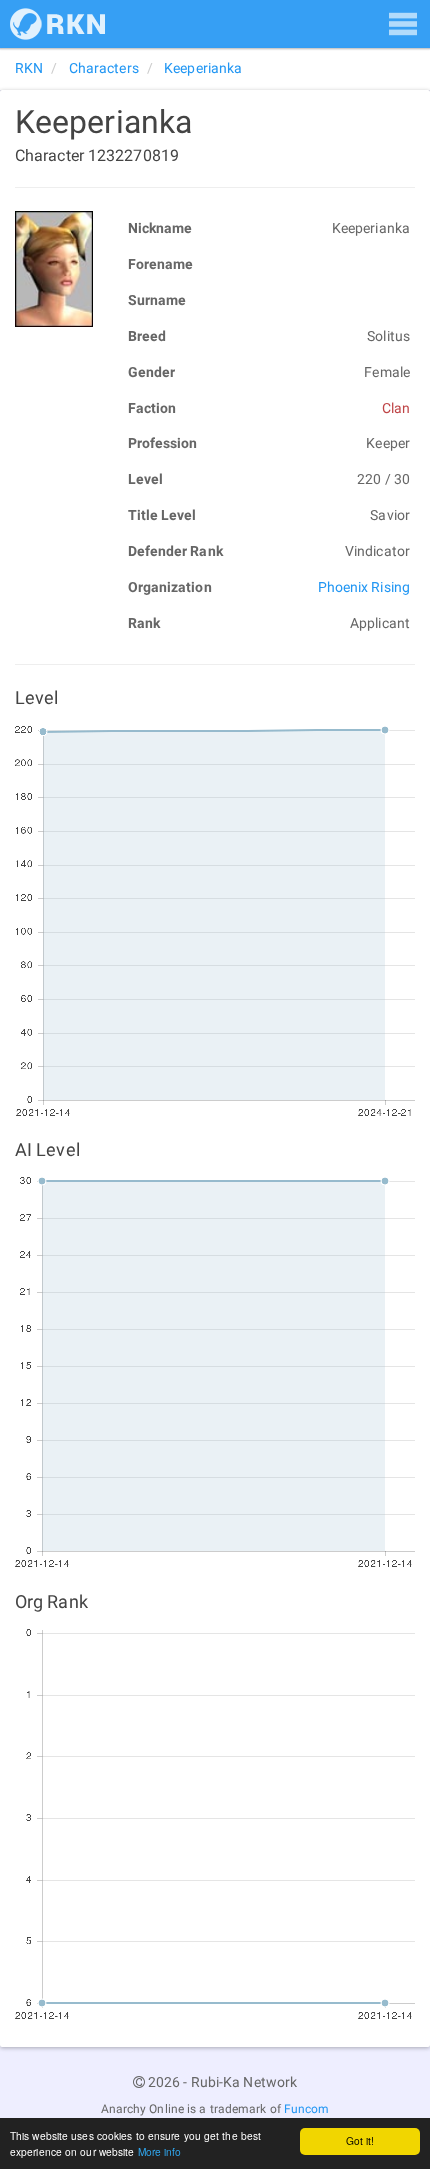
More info (160, 2151)
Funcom (307, 2109)
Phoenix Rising (364, 587)
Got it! (360, 2140)
